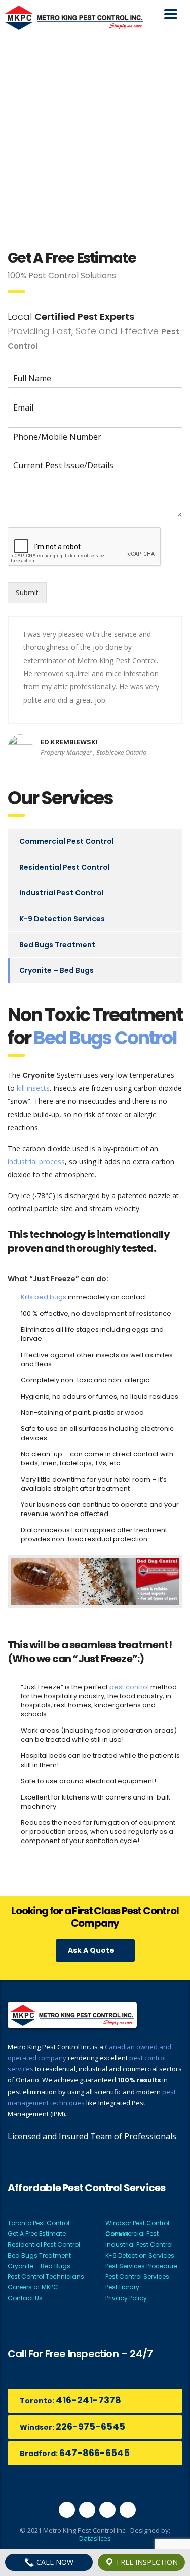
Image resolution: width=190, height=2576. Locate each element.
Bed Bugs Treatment (57, 945)
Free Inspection (146, 2562)
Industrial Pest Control (62, 893)
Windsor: (72, 2426)
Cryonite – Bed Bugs (56, 970)
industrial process (36, 1161)
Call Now (54, 2562)
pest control (129, 1687)
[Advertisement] (95, 140)
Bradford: (75, 2453)
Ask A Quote (91, 1950)
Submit (27, 592)
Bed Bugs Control (105, 1038)
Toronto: (70, 2400)
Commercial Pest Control (67, 841)
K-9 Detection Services (62, 919)
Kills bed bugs (44, 1297)
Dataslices (95, 2538)
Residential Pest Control (65, 867)
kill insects (33, 1088)
